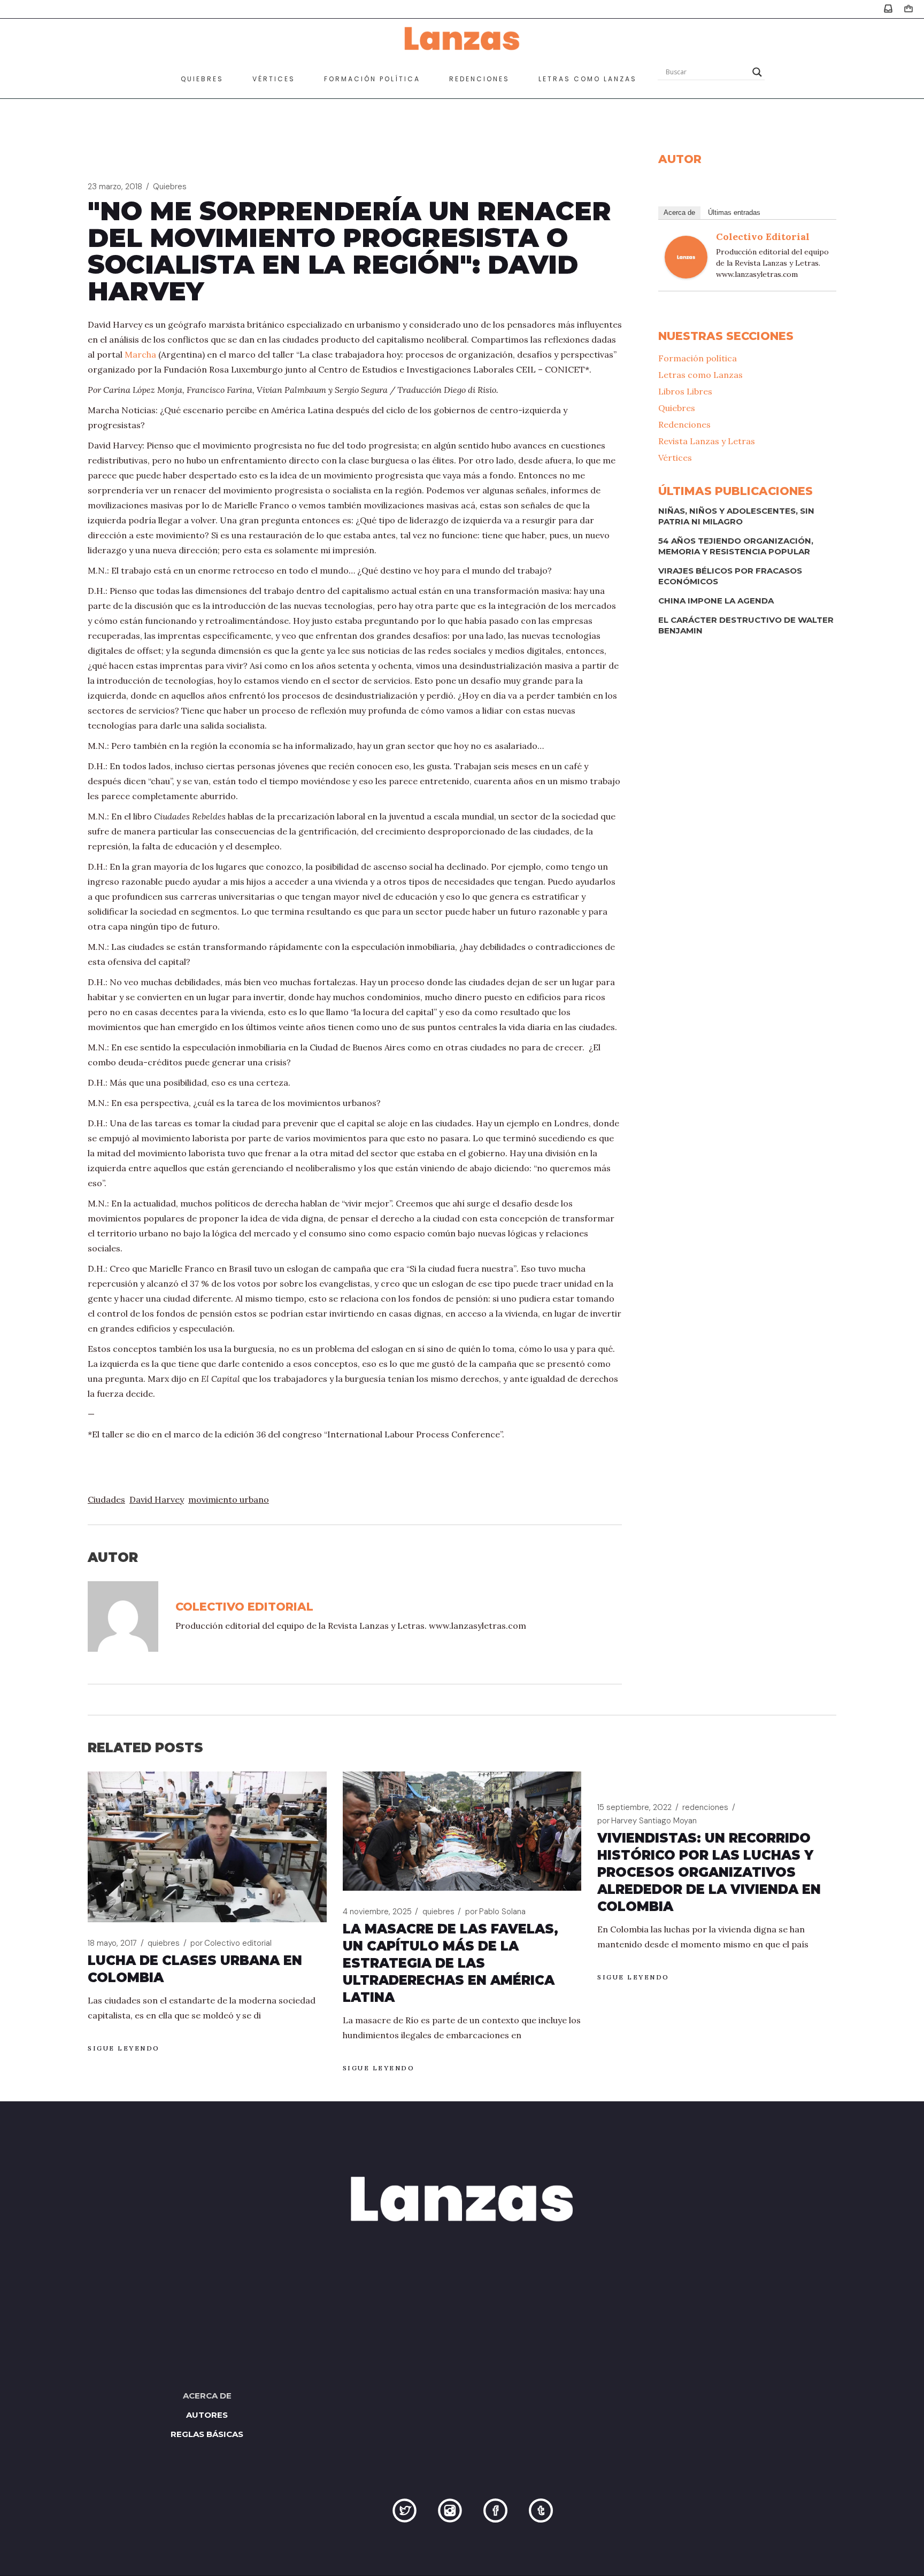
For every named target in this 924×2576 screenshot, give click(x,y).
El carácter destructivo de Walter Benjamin (746, 625)
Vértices (675, 458)
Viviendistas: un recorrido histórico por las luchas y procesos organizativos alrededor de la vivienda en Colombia (709, 1872)
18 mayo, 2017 (112, 1943)
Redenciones (684, 424)
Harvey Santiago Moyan (647, 1821)
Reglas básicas (207, 2434)
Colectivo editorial (763, 237)
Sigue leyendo (124, 2048)
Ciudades (106, 1499)
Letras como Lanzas (700, 375)
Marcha (140, 354)
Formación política (698, 358)
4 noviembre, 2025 (377, 1912)
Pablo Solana (495, 1912)
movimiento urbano (229, 1499)
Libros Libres (685, 391)
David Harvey (157, 1499)
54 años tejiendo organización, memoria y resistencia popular (736, 546)
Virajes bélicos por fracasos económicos (730, 576)
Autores (207, 2415)
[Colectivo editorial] (686, 256)
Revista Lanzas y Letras (707, 441)
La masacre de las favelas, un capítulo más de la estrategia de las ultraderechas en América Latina (451, 1963)
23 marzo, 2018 (115, 187)
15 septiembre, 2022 (634, 1807)
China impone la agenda (716, 601)
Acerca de (679, 212)
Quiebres (170, 187)
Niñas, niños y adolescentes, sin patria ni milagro (736, 516)
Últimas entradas (734, 212)
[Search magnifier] (757, 72)
